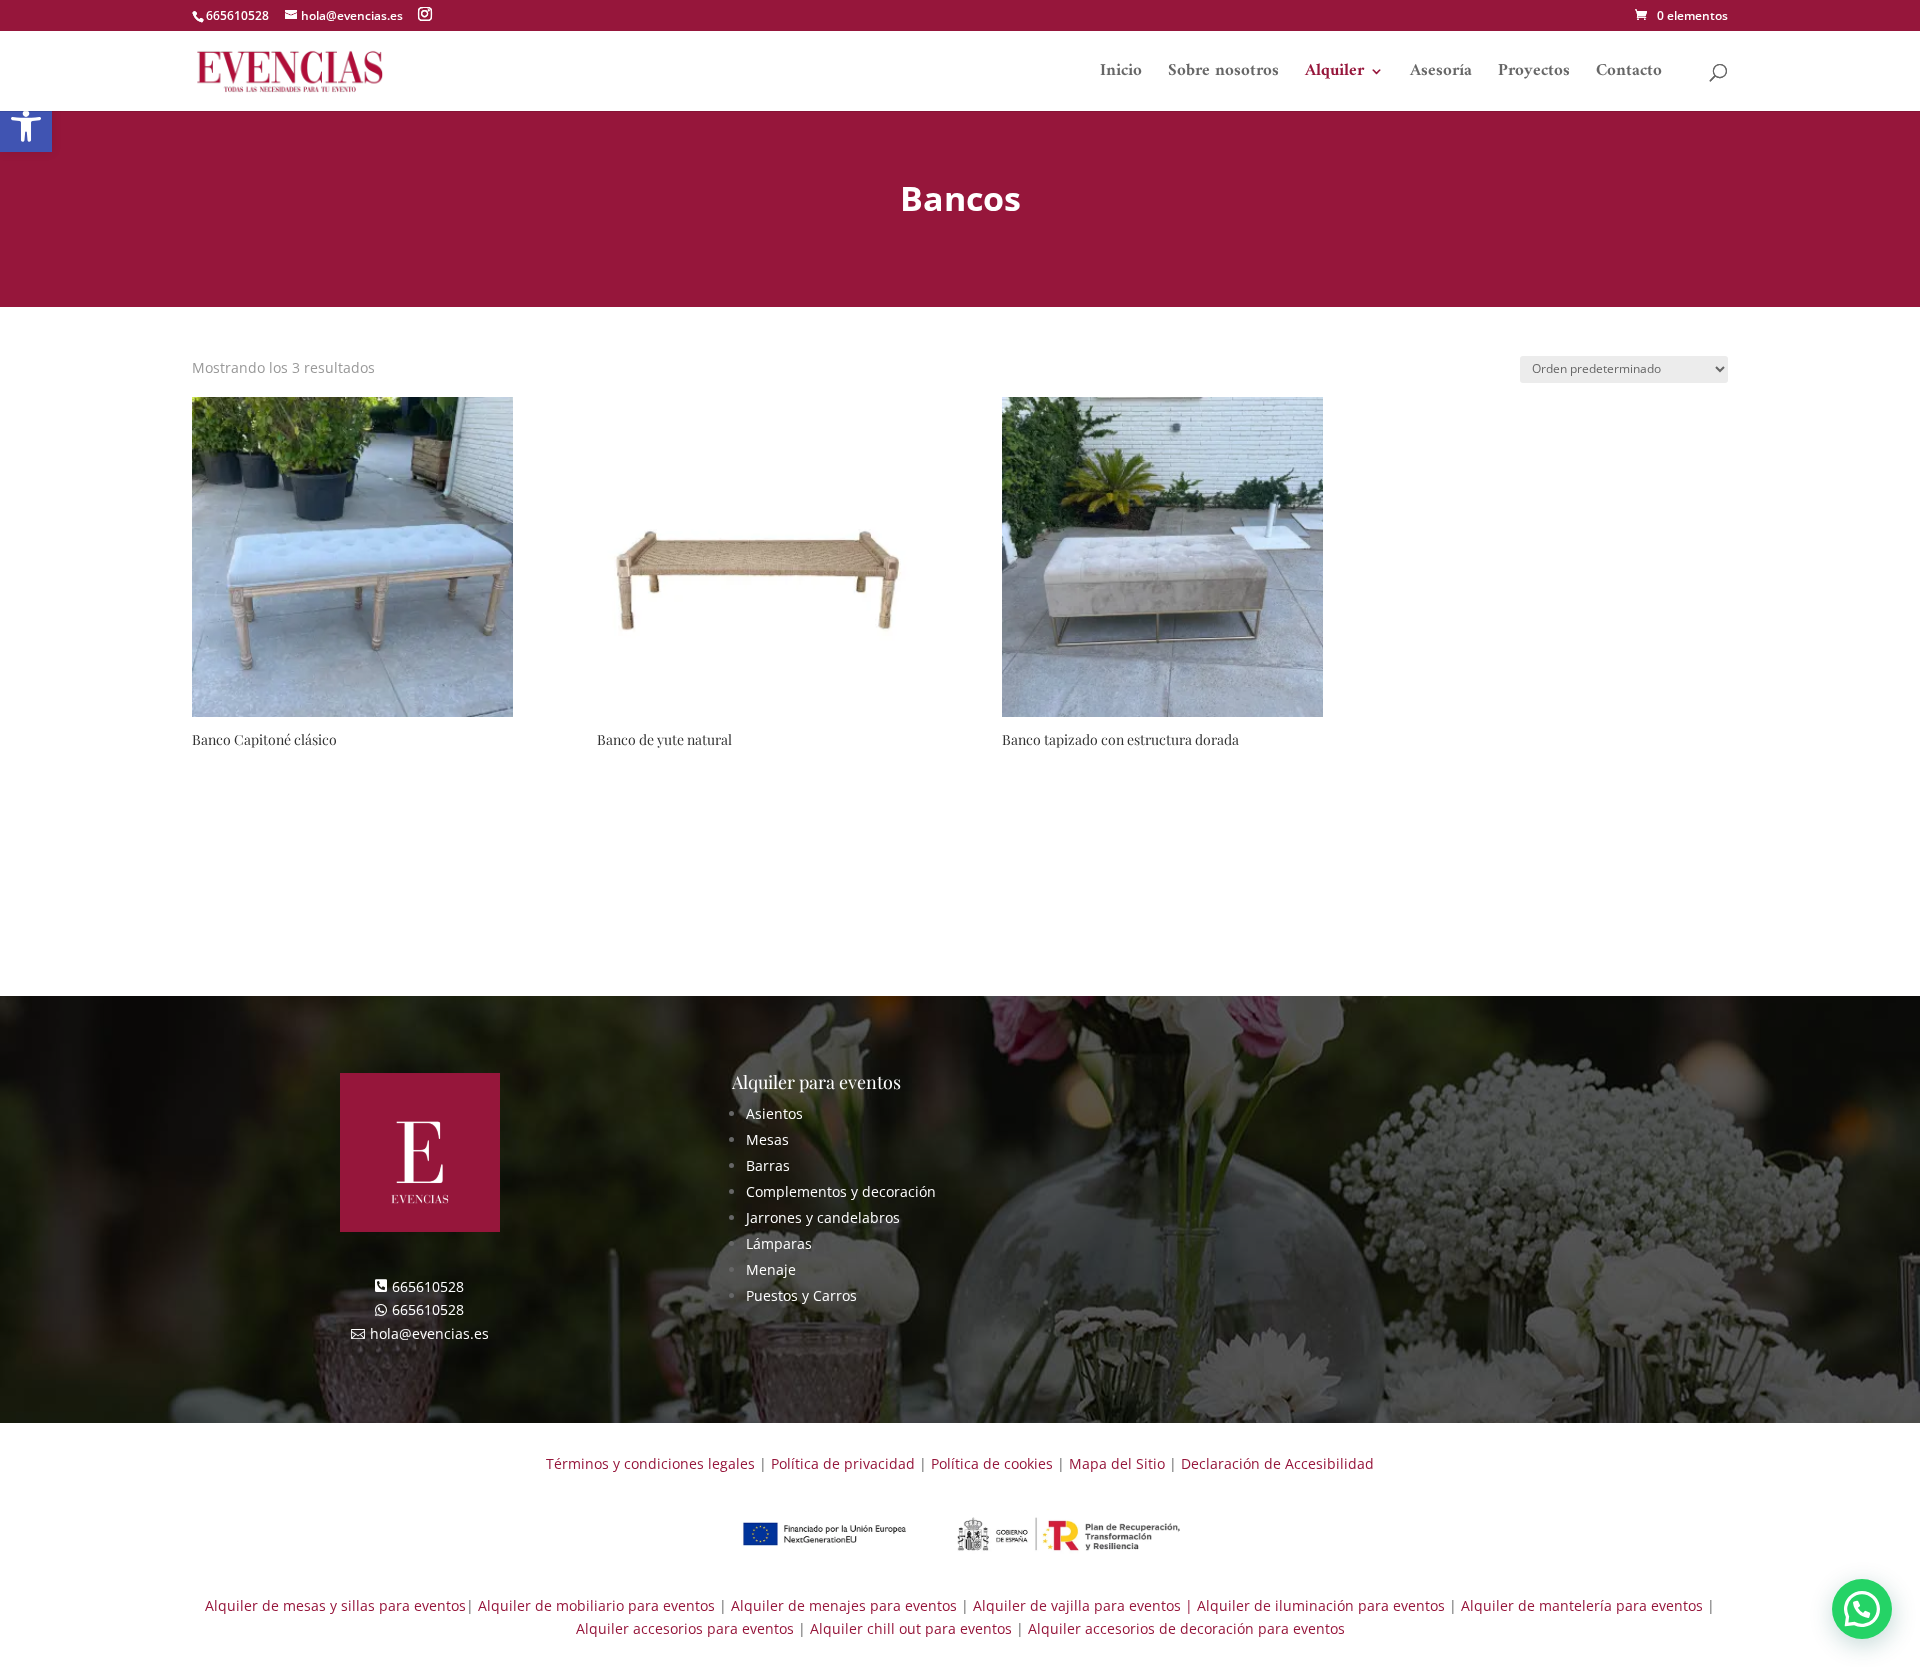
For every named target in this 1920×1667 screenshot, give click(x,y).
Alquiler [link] (1334, 75)
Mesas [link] (767, 1139)
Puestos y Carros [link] (801, 1295)
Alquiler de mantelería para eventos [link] (1582, 1605)
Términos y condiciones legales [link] (650, 1463)
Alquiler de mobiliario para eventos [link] (596, 1605)
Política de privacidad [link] (843, 1463)
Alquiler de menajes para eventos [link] (842, 1605)
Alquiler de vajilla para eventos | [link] (1083, 1605)
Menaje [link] (771, 1269)
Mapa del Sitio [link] (1117, 1463)
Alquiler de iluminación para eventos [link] (1321, 1605)
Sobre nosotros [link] (1223, 75)
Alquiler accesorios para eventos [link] (685, 1628)
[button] (425, 14)
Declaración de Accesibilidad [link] (1277, 1463)
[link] (1681, 15)
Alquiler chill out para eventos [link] (911, 1628)
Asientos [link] (774, 1113)
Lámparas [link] (779, 1243)
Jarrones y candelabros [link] (823, 1217)
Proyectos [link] (1534, 75)
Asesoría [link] (1441, 75)
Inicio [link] (1121, 75)
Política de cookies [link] (992, 1463)
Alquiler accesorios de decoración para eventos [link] (1186, 1628)
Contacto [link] (1629, 75)
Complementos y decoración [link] (841, 1191)
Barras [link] (768, 1165)
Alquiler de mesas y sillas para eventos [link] (335, 1605)
